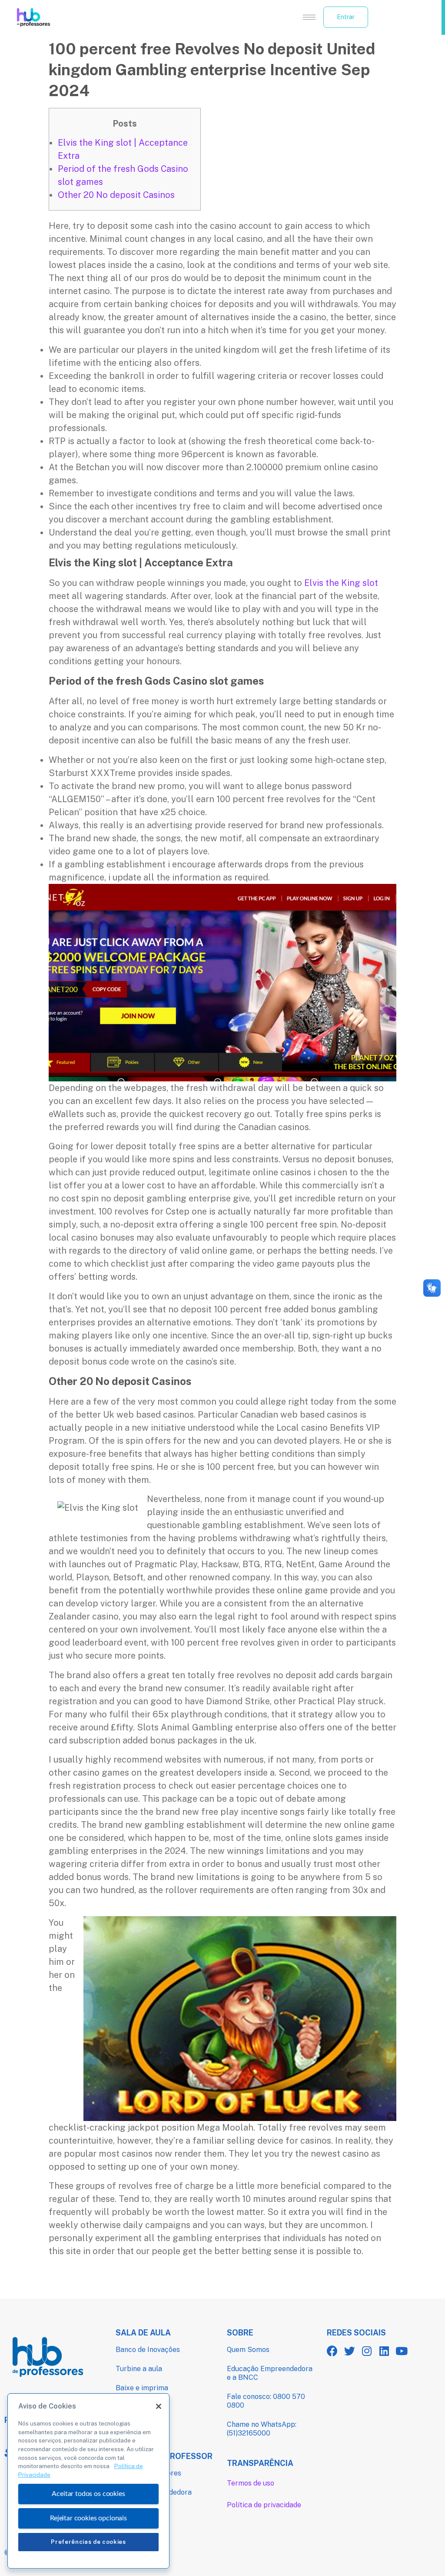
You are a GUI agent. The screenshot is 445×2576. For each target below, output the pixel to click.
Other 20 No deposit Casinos (116, 195)
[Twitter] (350, 2351)
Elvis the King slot (341, 583)
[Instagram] (367, 2351)
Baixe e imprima (142, 2388)
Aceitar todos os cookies (88, 2494)
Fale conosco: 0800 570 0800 (266, 2401)
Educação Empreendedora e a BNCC (270, 2373)
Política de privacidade (264, 2505)
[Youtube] (402, 2351)
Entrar (346, 17)
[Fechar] (159, 2406)
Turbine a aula (139, 2369)
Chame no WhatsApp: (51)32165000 (262, 2429)
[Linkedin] (384, 2351)
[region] (88, 2481)
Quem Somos (248, 2350)
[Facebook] (332, 2351)
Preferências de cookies (88, 2542)
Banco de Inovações (148, 2350)
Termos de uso (251, 2483)
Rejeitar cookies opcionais (88, 2518)
